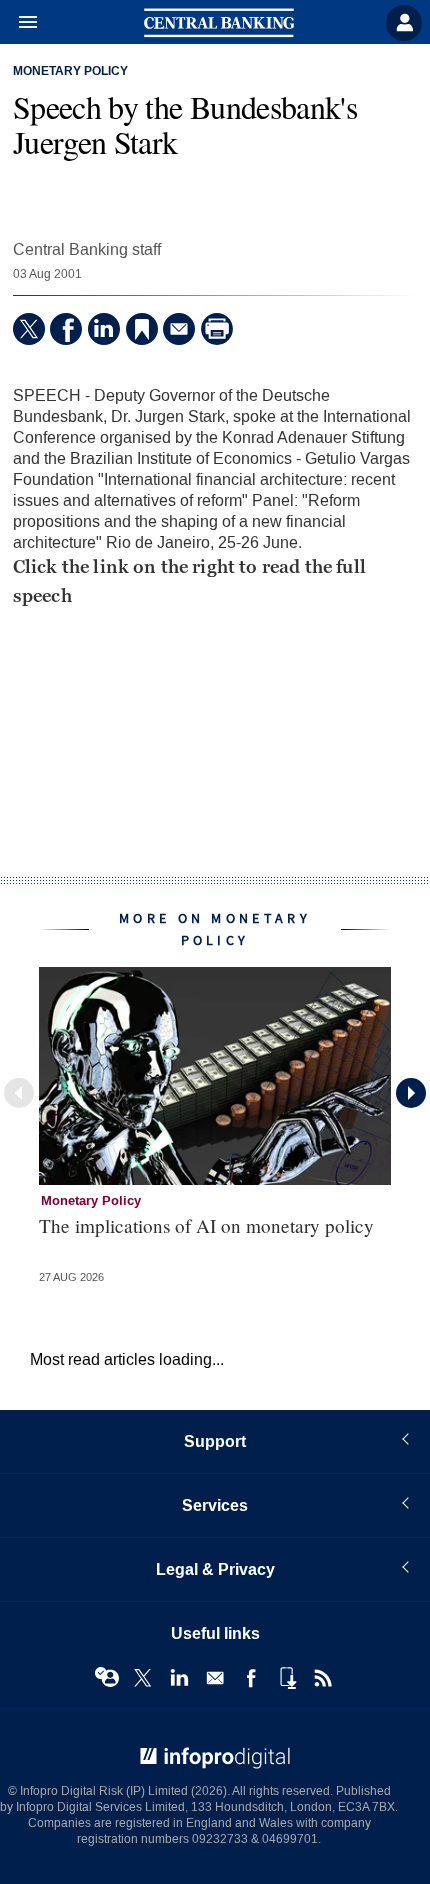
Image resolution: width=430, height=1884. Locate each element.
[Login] (404, 23)
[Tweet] (29, 329)
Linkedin (179, 1678)
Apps (287, 1678)
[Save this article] (142, 329)
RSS (323, 1678)
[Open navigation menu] (19, 23)
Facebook (251, 1678)
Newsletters (215, 1678)
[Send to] (179, 329)
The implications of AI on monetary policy (206, 1225)
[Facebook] (66, 329)
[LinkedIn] (104, 329)
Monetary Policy (70, 72)
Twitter (143, 1678)
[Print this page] (217, 329)
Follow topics (107, 1678)
